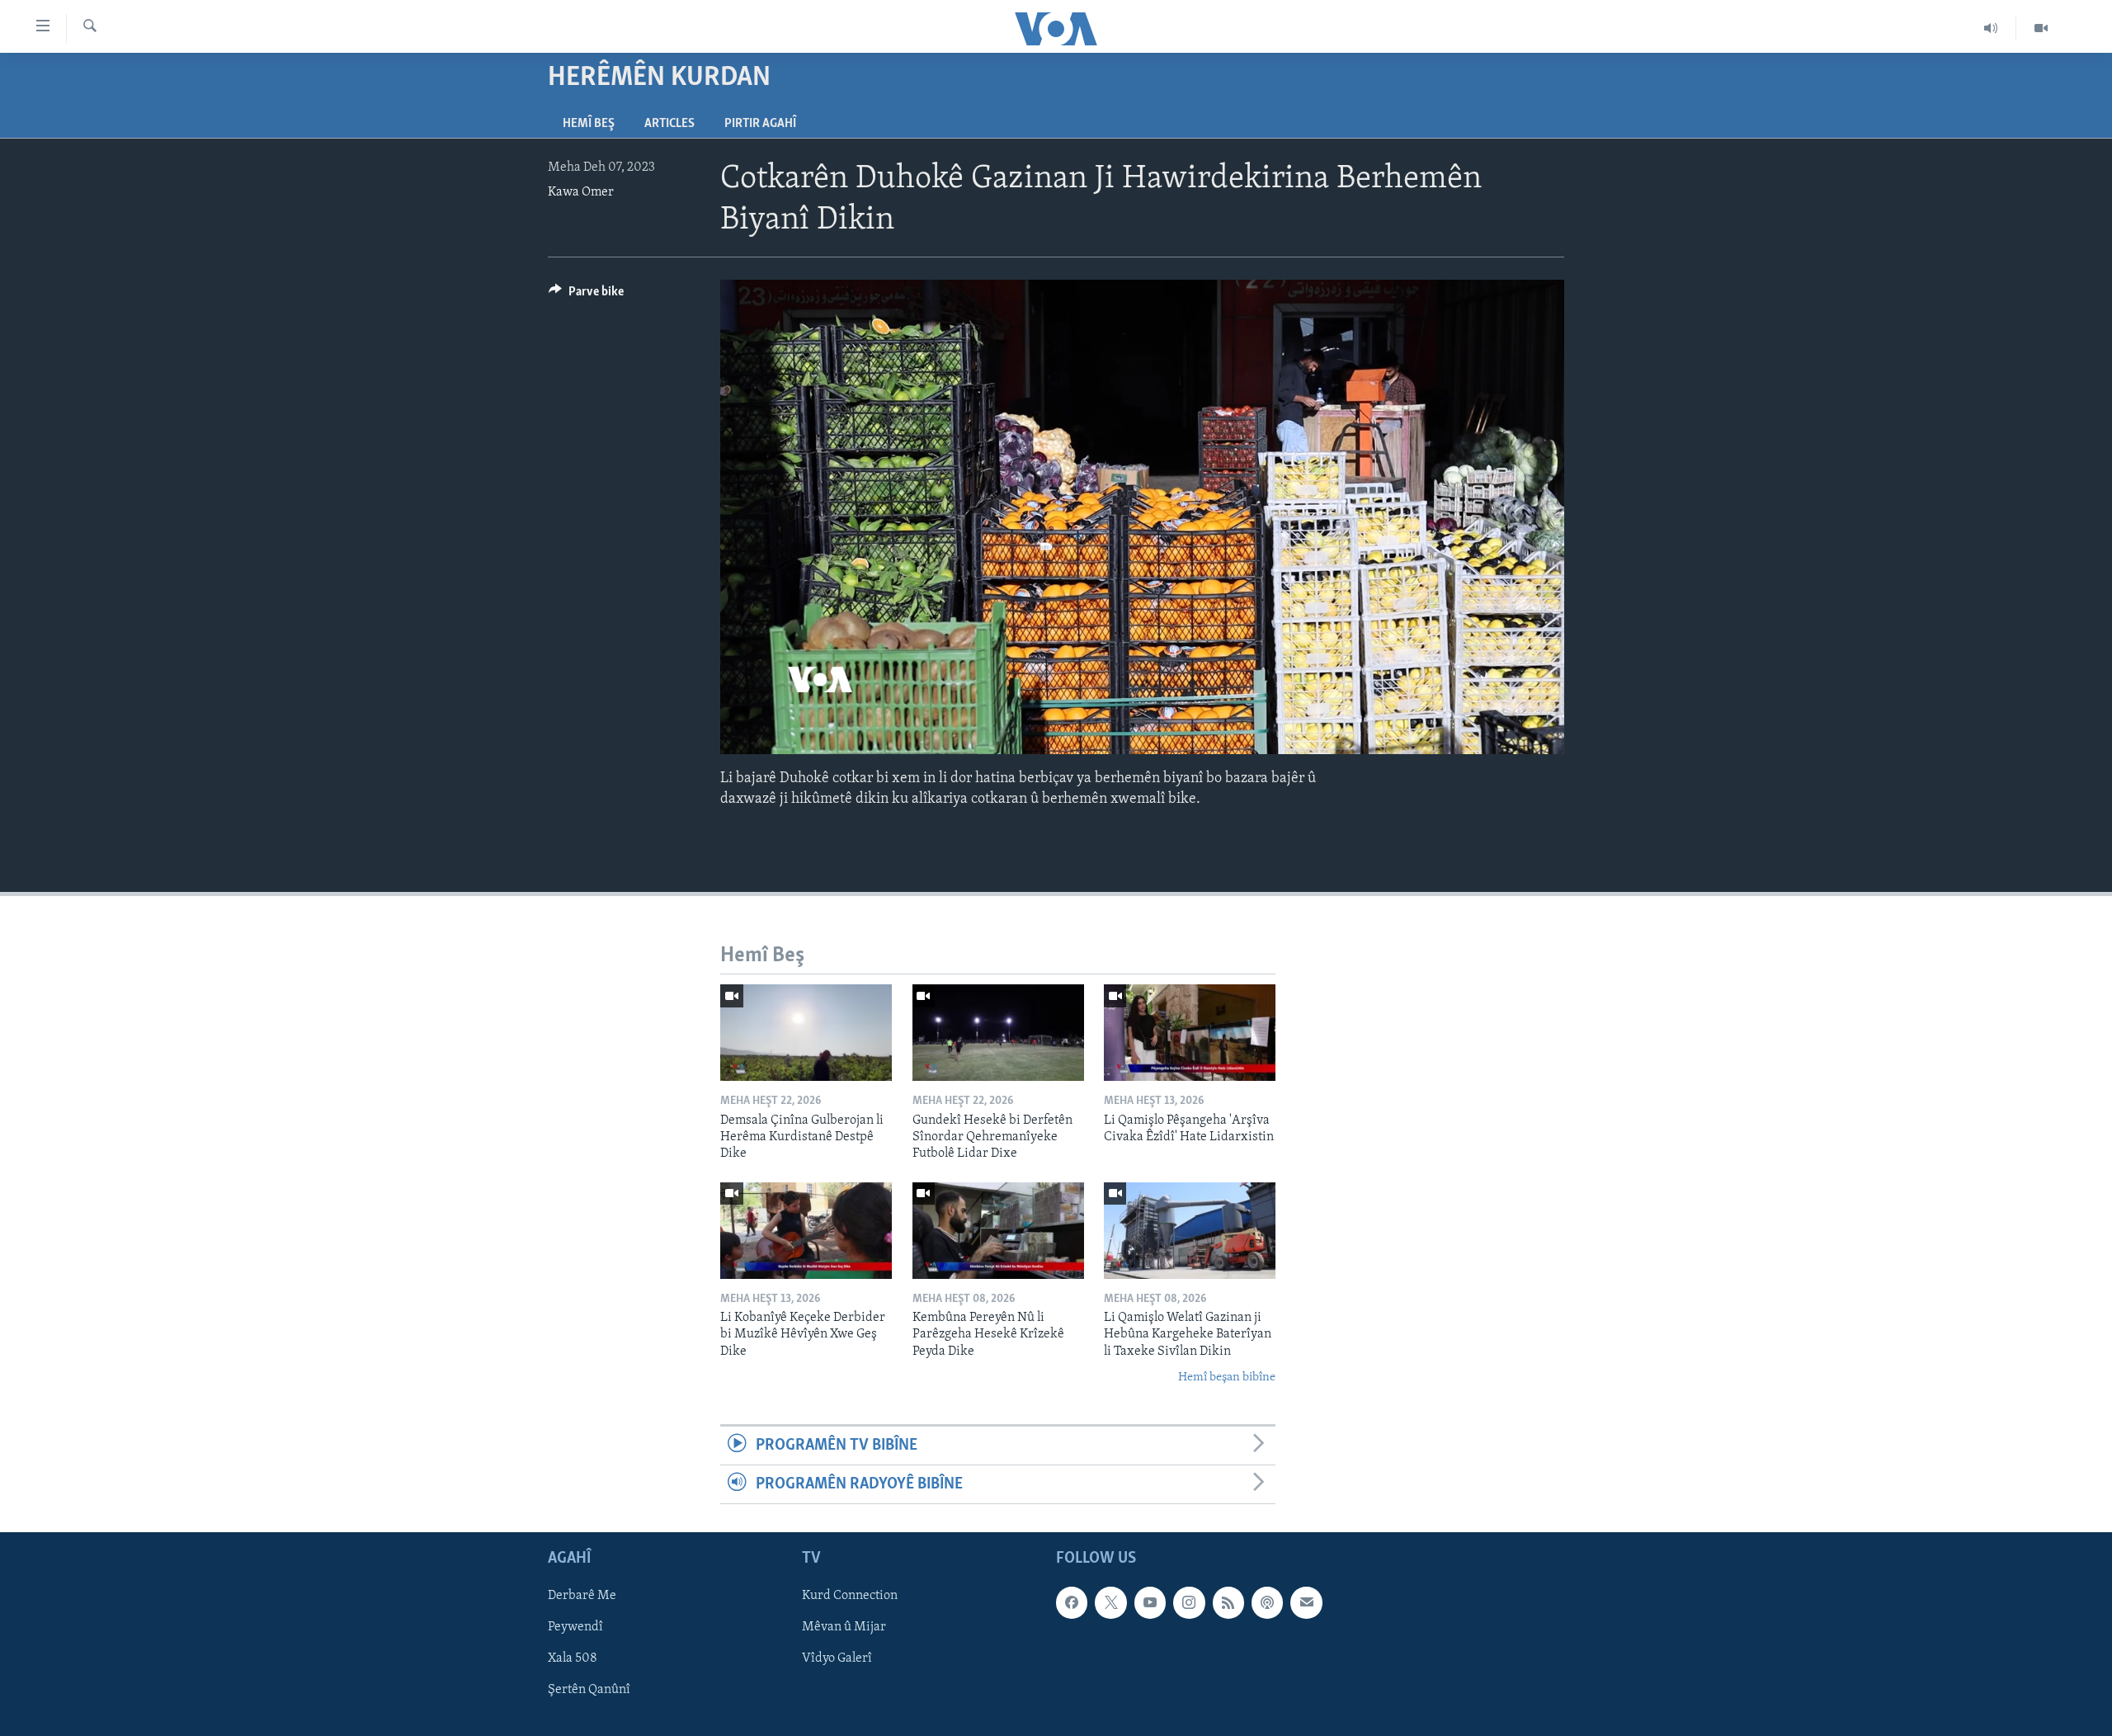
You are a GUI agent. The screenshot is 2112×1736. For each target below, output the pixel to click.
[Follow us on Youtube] (1150, 1603)
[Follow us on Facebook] (1072, 1603)
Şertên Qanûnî (589, 1691)
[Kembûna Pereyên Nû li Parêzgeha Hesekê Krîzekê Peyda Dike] (998, 1231)
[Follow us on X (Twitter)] (1110, 1603)
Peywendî (575, 1628)
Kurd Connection (850, 1597)
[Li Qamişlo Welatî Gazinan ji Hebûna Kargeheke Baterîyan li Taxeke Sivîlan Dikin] (1190, 1231)
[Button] (586, 295)
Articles (669, 124)
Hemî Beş (589, 124)
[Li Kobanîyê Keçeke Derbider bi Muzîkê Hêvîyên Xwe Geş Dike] (806, 1231)
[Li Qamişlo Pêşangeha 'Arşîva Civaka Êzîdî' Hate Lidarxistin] (1190, 1033)
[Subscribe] (1306, 1603)
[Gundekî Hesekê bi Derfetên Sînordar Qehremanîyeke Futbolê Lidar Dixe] (998, 1033)
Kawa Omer (581, 192)
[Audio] (1991, 28)
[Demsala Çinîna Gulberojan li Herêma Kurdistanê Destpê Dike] (806, 1033)
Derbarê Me (582, 1597)
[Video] (2041, 28)
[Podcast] (1267, 1603)
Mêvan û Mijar (844, 1628)
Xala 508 (573, 1659)
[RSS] (1228, 1603)
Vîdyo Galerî (837, 1659)
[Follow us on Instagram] (1189, 1603)
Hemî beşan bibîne (1227, 1377)
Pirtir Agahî (760, 124)
